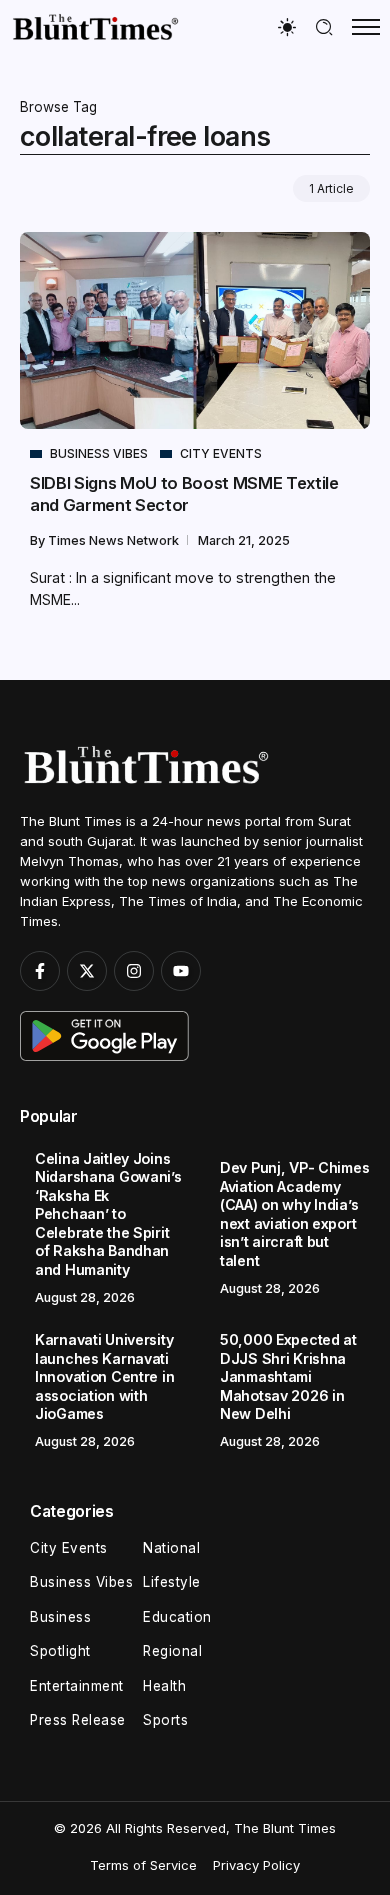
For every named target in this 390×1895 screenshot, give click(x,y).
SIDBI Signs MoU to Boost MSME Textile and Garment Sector (184, 493)
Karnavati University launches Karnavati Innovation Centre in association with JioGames (104, 1376)
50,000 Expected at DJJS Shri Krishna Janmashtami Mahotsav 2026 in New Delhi (288, 1376)
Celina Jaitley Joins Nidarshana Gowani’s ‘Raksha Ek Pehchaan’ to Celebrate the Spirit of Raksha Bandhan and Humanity (108, 1214)
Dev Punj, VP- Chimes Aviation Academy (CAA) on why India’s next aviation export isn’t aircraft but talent (294, 1214)
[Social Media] (40, 971)
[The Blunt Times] (95, 26)
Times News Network (115, 540)
